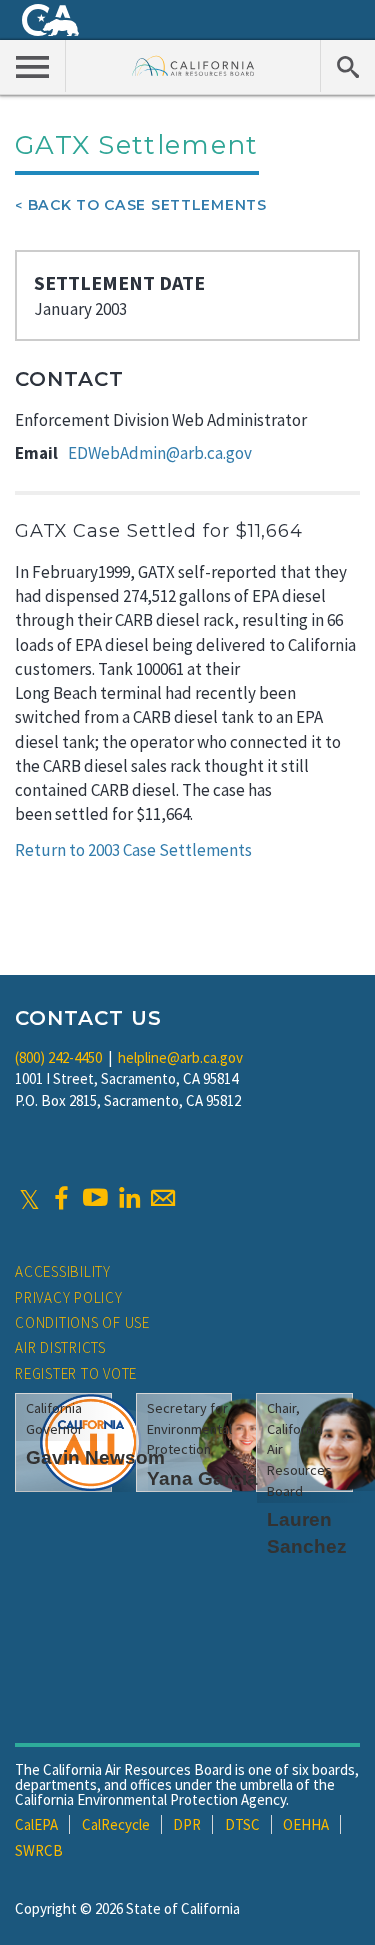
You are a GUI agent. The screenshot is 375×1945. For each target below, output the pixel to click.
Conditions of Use (82, 1322)
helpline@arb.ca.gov (180, 1057)
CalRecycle (116, 1824)
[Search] (347, 66)
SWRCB (39, 1850)
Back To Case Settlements (147, 205)
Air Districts (60, 1347)
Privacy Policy (69, 1297)
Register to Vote (76, 1373)
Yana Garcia (202, 1478)
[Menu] (33, 66)
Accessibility (63, 1271)
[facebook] (61, 1198)
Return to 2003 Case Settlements (133, 850)
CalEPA (36, 1824)
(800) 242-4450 (58, 1057)
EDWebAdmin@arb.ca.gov (160, 453)
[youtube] (95, 1198)
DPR (187, 1824)
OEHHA (306, 1824)
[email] (163, 1198)
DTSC (242, 1824)
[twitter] (29, 1198)
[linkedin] (129, 1198)
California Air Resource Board (193, 65)
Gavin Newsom (95, 1457)
